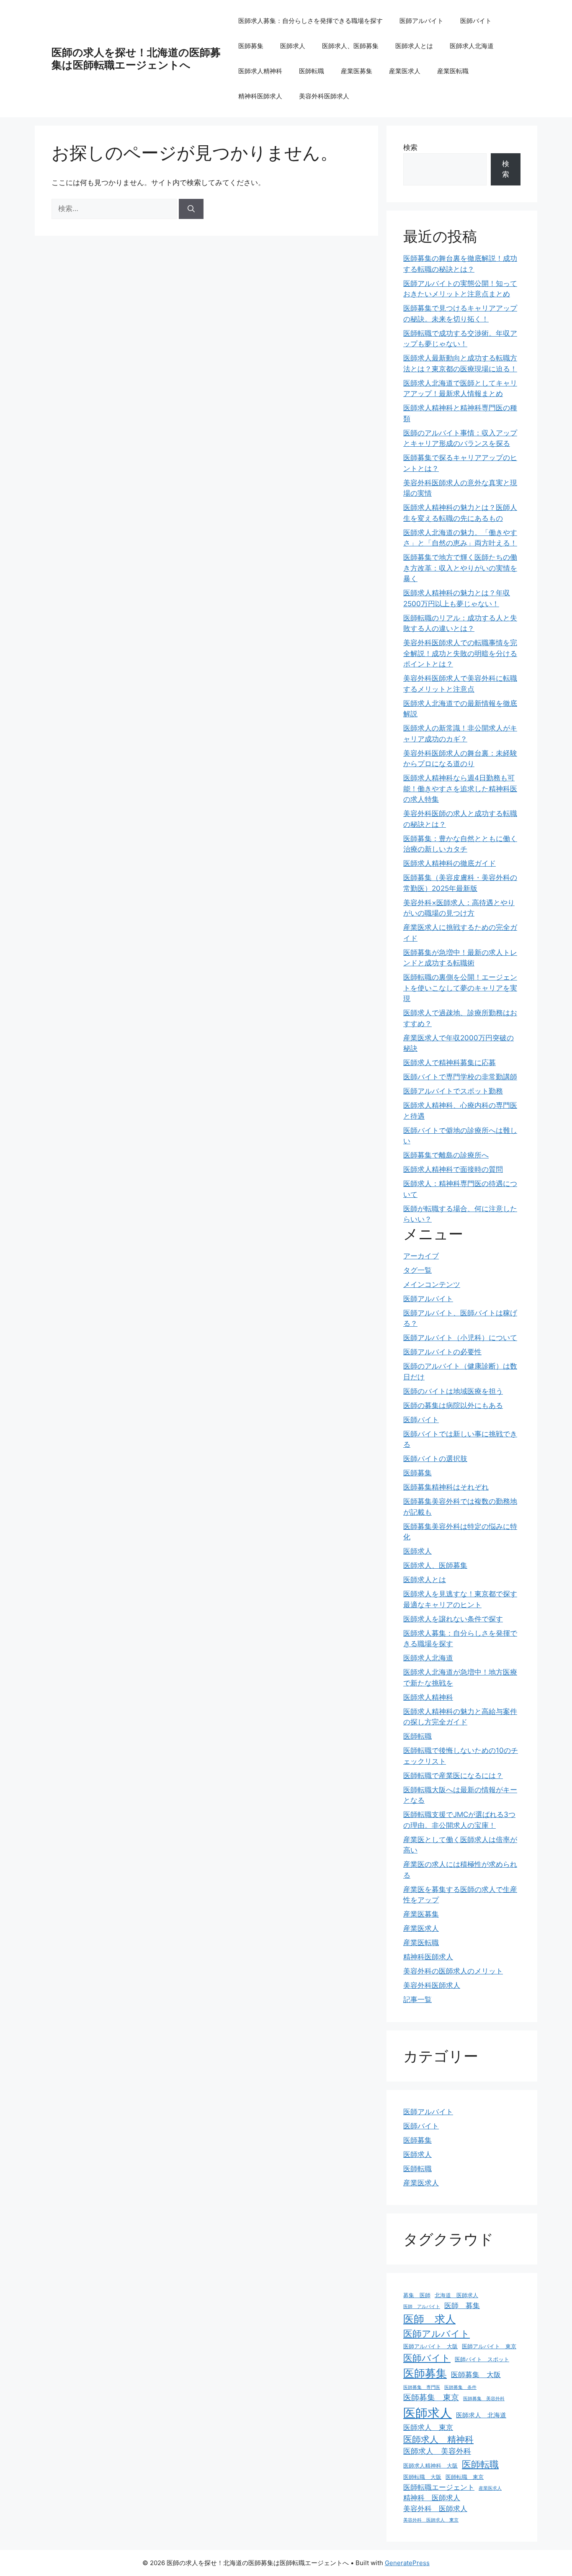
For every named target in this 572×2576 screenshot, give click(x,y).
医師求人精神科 (260, 71)
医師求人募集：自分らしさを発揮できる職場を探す (310, 21)
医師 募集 (462, 2306)
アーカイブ (421, 1256)
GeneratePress (407, 2563)
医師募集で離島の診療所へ (446, 1155)
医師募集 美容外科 (484, 2399)
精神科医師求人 (260, 96)
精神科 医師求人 (432, 2498)
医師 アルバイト (422, 2307)
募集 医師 (417, 2295)
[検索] (191, 209)
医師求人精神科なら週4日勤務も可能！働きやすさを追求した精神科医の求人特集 (460, 789)
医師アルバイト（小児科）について (460, 1338)
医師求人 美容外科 (437, 2451)
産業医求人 (405, 71)
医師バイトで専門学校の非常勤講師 (460, 1077)
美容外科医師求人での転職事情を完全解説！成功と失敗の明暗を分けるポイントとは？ (460, 653)
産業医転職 (453, 71)
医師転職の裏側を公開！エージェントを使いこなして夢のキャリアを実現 (460, 988)
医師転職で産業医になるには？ (453, 1776)
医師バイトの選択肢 (435, 1459)
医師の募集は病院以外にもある (453, 1405)
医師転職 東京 (465, 2477)
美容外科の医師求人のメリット (453, 1971)
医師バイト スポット (482, 2359)
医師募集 (251, 46)
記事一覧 (417, 2000)
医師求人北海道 (472, 46)
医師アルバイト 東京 (489, 2346)
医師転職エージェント (439, 2487)
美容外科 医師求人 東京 (431, 2520)
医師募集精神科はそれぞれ (446, 1487)
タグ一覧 (417, 1270)
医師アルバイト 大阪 (430, 2346)
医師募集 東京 (431, 2397)
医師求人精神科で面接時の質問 (453, 1169)
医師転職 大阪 (422, 2477)
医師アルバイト (421, 21)
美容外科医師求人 (324, 96)
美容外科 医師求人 (435, 2509)
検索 (410, 147)
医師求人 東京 (428, 2427)
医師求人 (293, 46)
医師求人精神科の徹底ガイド (450, 863)
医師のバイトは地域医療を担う (453, 1391)
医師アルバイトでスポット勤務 (453, 1091)
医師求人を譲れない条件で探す (453, 1619)
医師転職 (312, 71)
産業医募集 (357, 71)
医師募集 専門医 (422, 2387)
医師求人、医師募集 (350, 46)
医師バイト (476, 21)
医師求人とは (414, 46)
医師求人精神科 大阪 (430, 2465)
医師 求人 (429, 2319)
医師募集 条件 (460, 2387)
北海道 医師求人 (456, 2295)
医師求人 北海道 (481, 2415)
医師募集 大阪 (476, 2375)
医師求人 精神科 (438, 2439)
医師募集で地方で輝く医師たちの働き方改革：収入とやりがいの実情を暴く (460, 568)
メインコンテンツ (432, 1284)
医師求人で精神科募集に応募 (450, 1063)
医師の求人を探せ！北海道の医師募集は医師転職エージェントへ (136, 59)
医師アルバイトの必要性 (442, 1352)
